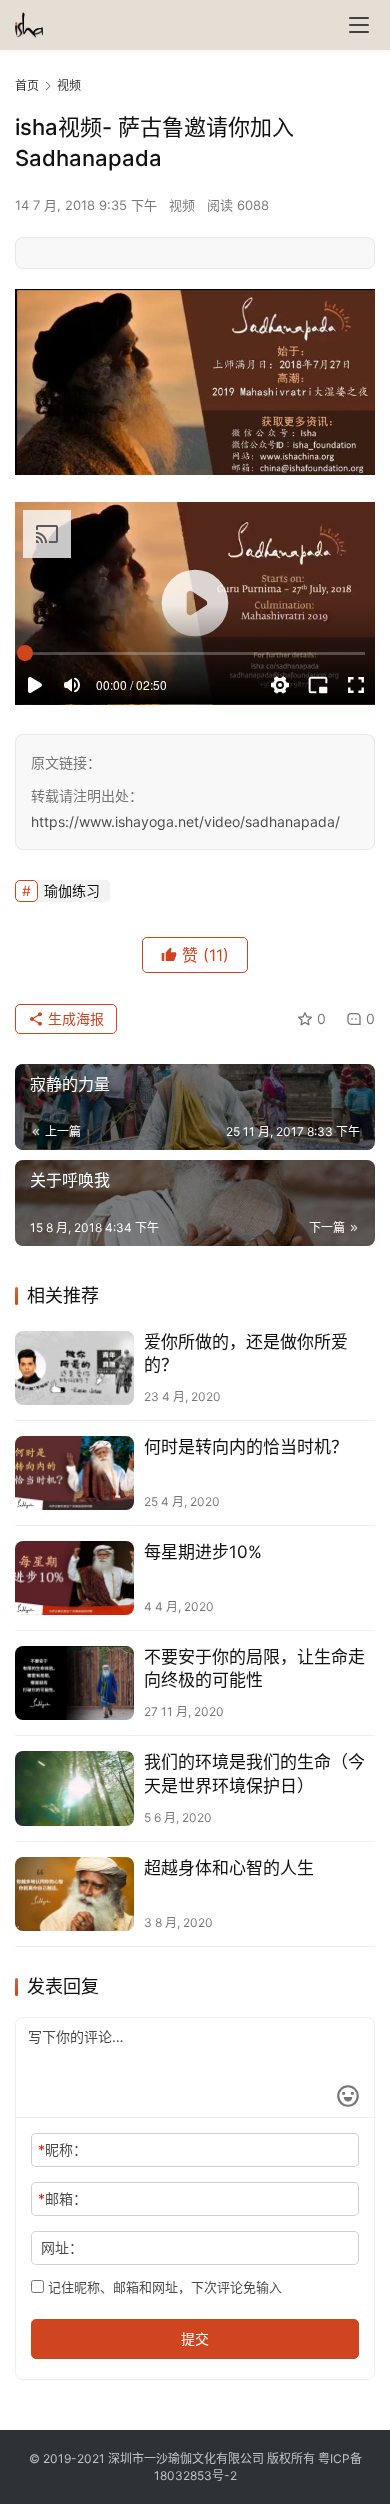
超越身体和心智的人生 (229, 1868)
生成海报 (74, 1018)
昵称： (62, 2149)
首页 (27, 85)
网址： (62, 2247)
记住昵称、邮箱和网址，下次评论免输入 (163, 2287)
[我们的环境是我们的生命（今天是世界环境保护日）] (74, 1788)
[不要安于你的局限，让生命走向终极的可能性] (74, 1683)
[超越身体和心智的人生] (74, 1894)
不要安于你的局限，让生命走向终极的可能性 (254, 1668)
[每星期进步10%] (74, 1578)
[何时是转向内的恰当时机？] (74, 1473)
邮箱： (62, 2198)
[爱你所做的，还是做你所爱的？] (74, 1368)
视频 (182, 205)
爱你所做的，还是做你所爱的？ (246, 1353)
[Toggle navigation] (359, 25)
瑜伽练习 (72, 890)
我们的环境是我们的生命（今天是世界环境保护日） (254, 1773)
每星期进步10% (203, 1552)
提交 (195, 2338)
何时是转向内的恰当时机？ (246, 1447)
